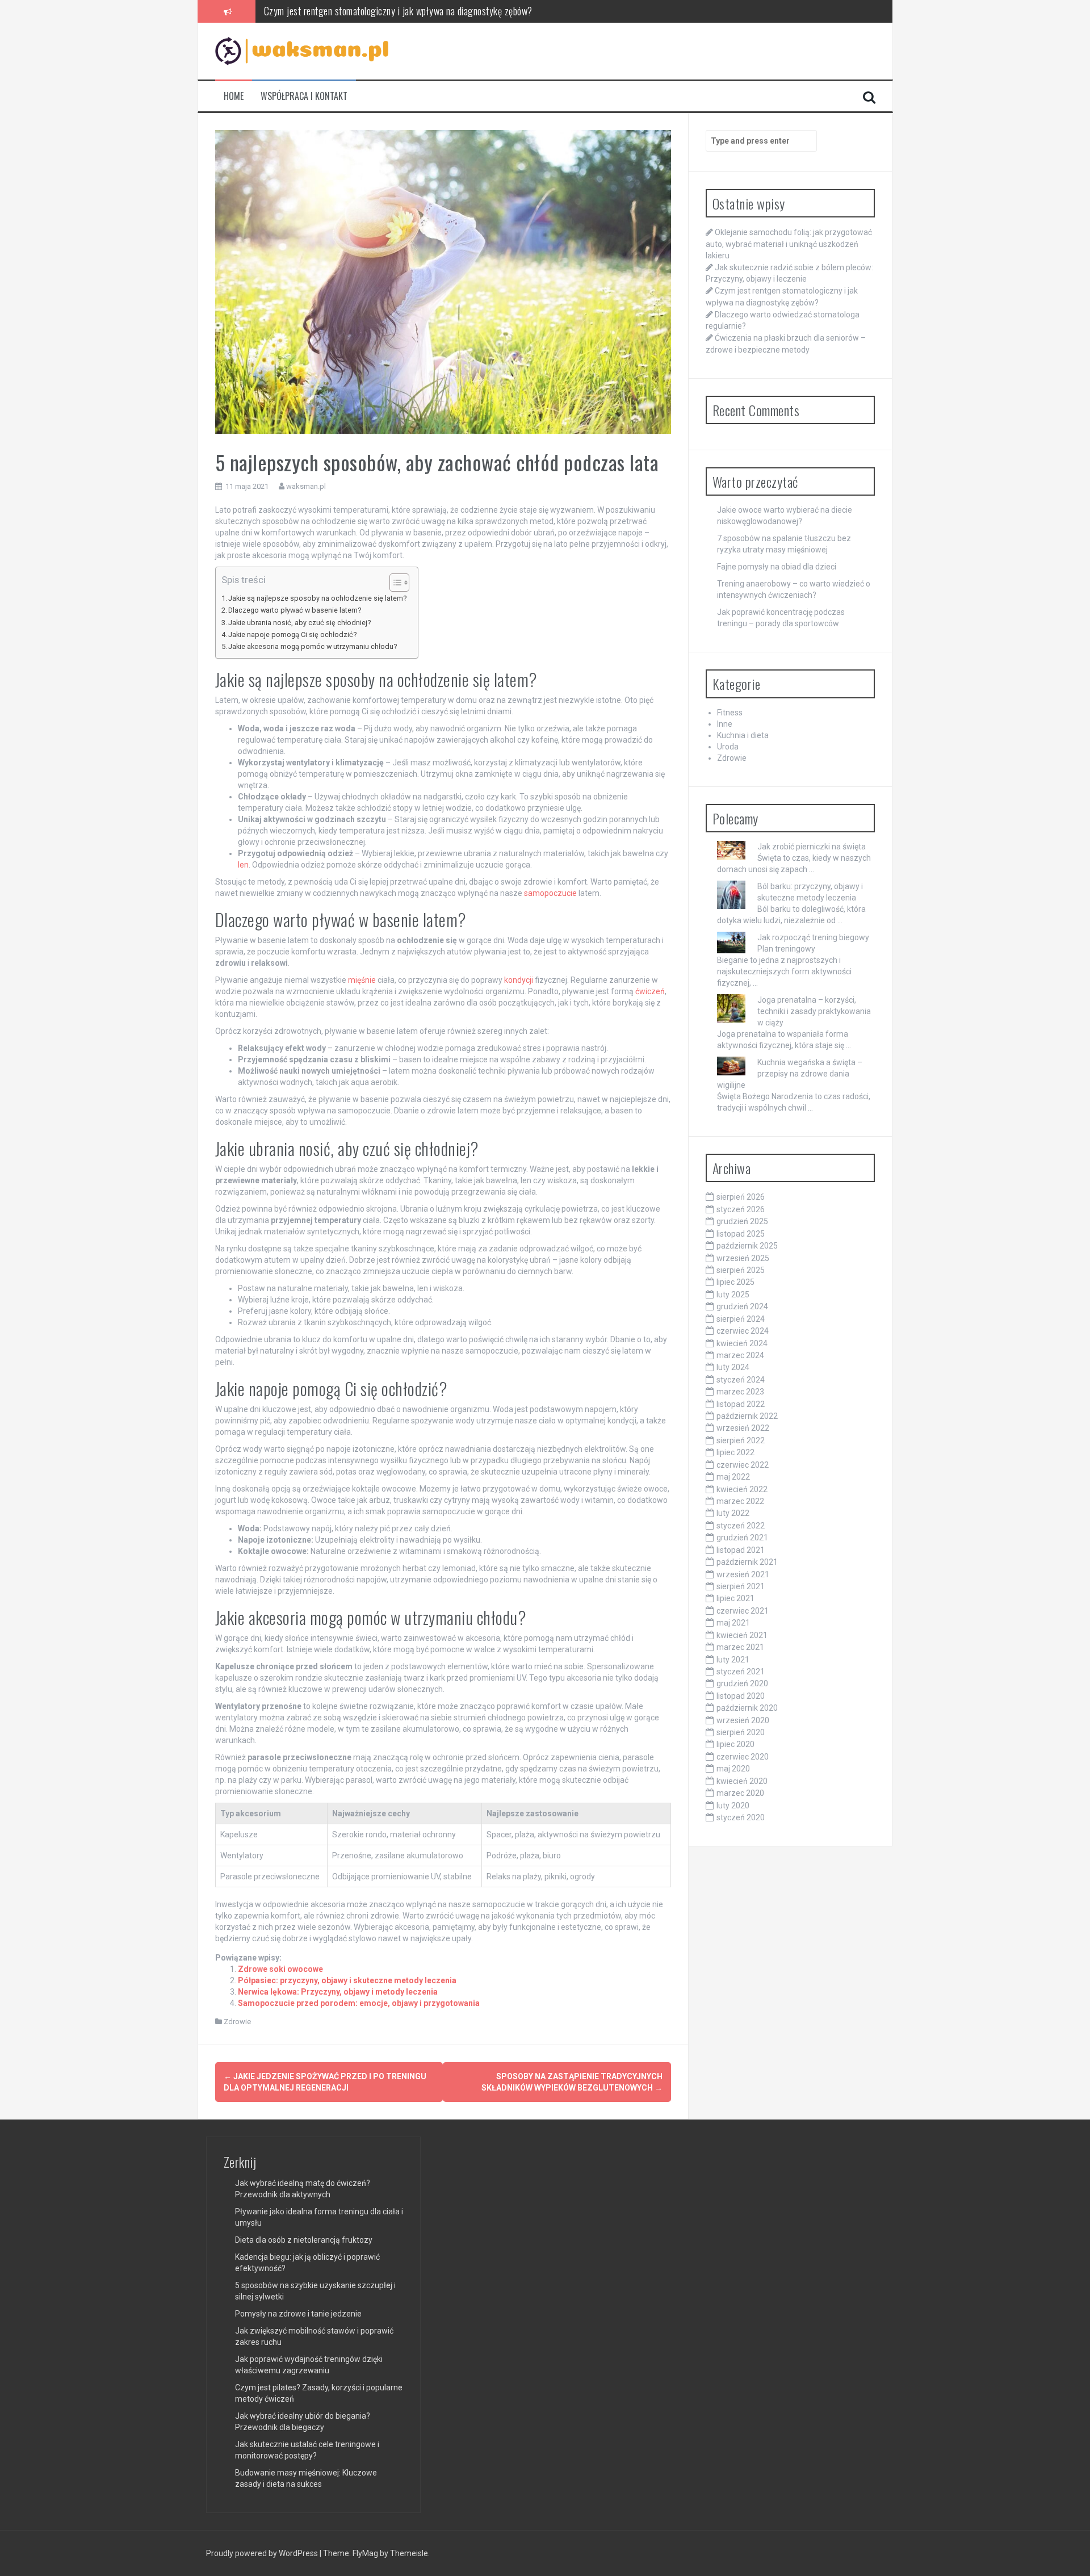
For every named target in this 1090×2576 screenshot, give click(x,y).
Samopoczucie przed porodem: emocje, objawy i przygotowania (359, 2003)
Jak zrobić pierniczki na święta (812, 847)
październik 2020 (747, 1708)
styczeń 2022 (741, 1526)
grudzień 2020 (742, 1683)
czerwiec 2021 (743, 1611)
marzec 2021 (740, 1647)
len (243, 865)
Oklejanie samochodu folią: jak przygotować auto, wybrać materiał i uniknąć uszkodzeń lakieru (789, 244)
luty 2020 (733, 1806)
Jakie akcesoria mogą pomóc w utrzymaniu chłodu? (313, 646)
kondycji (519, 980)
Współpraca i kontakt (304, 96)
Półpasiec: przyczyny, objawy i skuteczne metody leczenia (347, 1980)
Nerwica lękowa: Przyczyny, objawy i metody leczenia (338, 1992)
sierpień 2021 (741, 1586)
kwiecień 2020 (742, 1781)
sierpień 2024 (741, 1319)
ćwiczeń (650, 991)
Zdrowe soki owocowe (280, 1969)
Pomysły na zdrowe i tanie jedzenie (298, 2314)
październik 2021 (747, 1562)
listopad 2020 (741, 1696)
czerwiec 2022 (743, 1465)
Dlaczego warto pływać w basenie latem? (295, 610)
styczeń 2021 (741, 1672)
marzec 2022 (740, 1501)
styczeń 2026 (741, 1209)
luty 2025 (733, 1295)
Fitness (730, 713)
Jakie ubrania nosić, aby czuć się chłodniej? (299, 623)
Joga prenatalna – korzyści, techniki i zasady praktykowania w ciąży (814, 1011)
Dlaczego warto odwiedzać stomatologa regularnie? (359, 11)
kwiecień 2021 (742, 1635)
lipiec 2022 (735, 1452)
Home (234, 96)
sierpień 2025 (741, 1270)
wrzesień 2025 (743, 1258)
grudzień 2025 (742, 1221)
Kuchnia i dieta (743, 735)
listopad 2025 (741, 1234)
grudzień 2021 (742, 1538)
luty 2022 (733, 1513)
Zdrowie (237, 2022)
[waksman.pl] (302, 51)
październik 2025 (747, 1246)
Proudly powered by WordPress (263, 2553)
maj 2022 (733, 1477)
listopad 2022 (741, 1404)
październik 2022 (747, 1416)
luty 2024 (733, 1367)
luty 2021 (733, 1660)
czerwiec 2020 (743, 1757)
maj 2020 (733, 1769)
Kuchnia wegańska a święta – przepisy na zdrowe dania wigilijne (790, 1074)
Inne (725, 724)
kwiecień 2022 (742, 1489)
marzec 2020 (740, 1793)
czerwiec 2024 (743, 1331)
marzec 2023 (740, 1392)
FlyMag (365, 2553)
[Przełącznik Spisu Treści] (394, 583)
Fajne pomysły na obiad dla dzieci (777, 567)
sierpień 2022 (741, 1440)
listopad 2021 (741, 1550)
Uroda (728, 747)
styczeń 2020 (741, 1817)
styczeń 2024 (741, 1380)
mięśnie (362, 980)
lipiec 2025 (735, 1282)
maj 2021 (733, 1623)
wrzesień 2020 (743, 1720)
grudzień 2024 (742, 1306)
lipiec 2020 (735, 1744)
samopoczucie (550, 893)
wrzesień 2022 (743, 1428)
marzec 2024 (740, 1355)
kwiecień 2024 (742, 1343)
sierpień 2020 (741, 1732)
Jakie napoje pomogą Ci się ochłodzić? (292, 634)
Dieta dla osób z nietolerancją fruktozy (304, 2240)
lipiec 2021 (735, 1598)
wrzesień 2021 (743, 1574)
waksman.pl (306, 486)
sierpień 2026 (741, 1197)
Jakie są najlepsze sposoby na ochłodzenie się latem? (317, 598)
